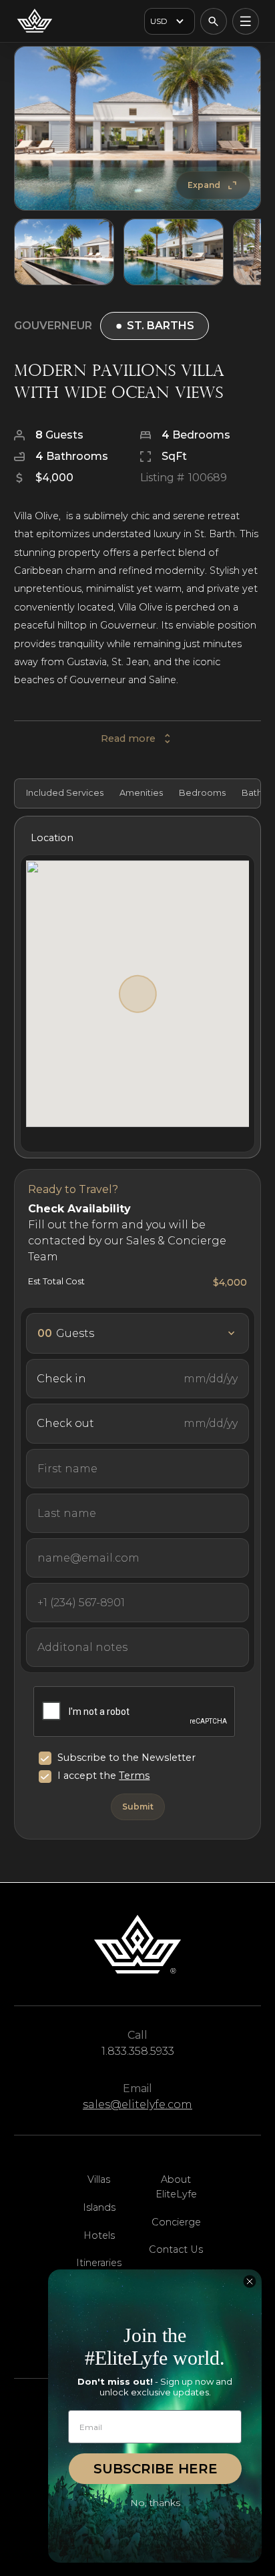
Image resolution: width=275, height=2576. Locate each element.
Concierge (176, 2222)
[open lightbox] (138, 129)
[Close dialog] (250, 2281)
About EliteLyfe (176, 2187)
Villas (99, 2179)
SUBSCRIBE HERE (156, 2469)
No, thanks (155, 2503)
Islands (99, 2207)
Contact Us (176, 2249)
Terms (134, 1776)
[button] (170, 21)
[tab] (63, 793)
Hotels (99, 2235)
